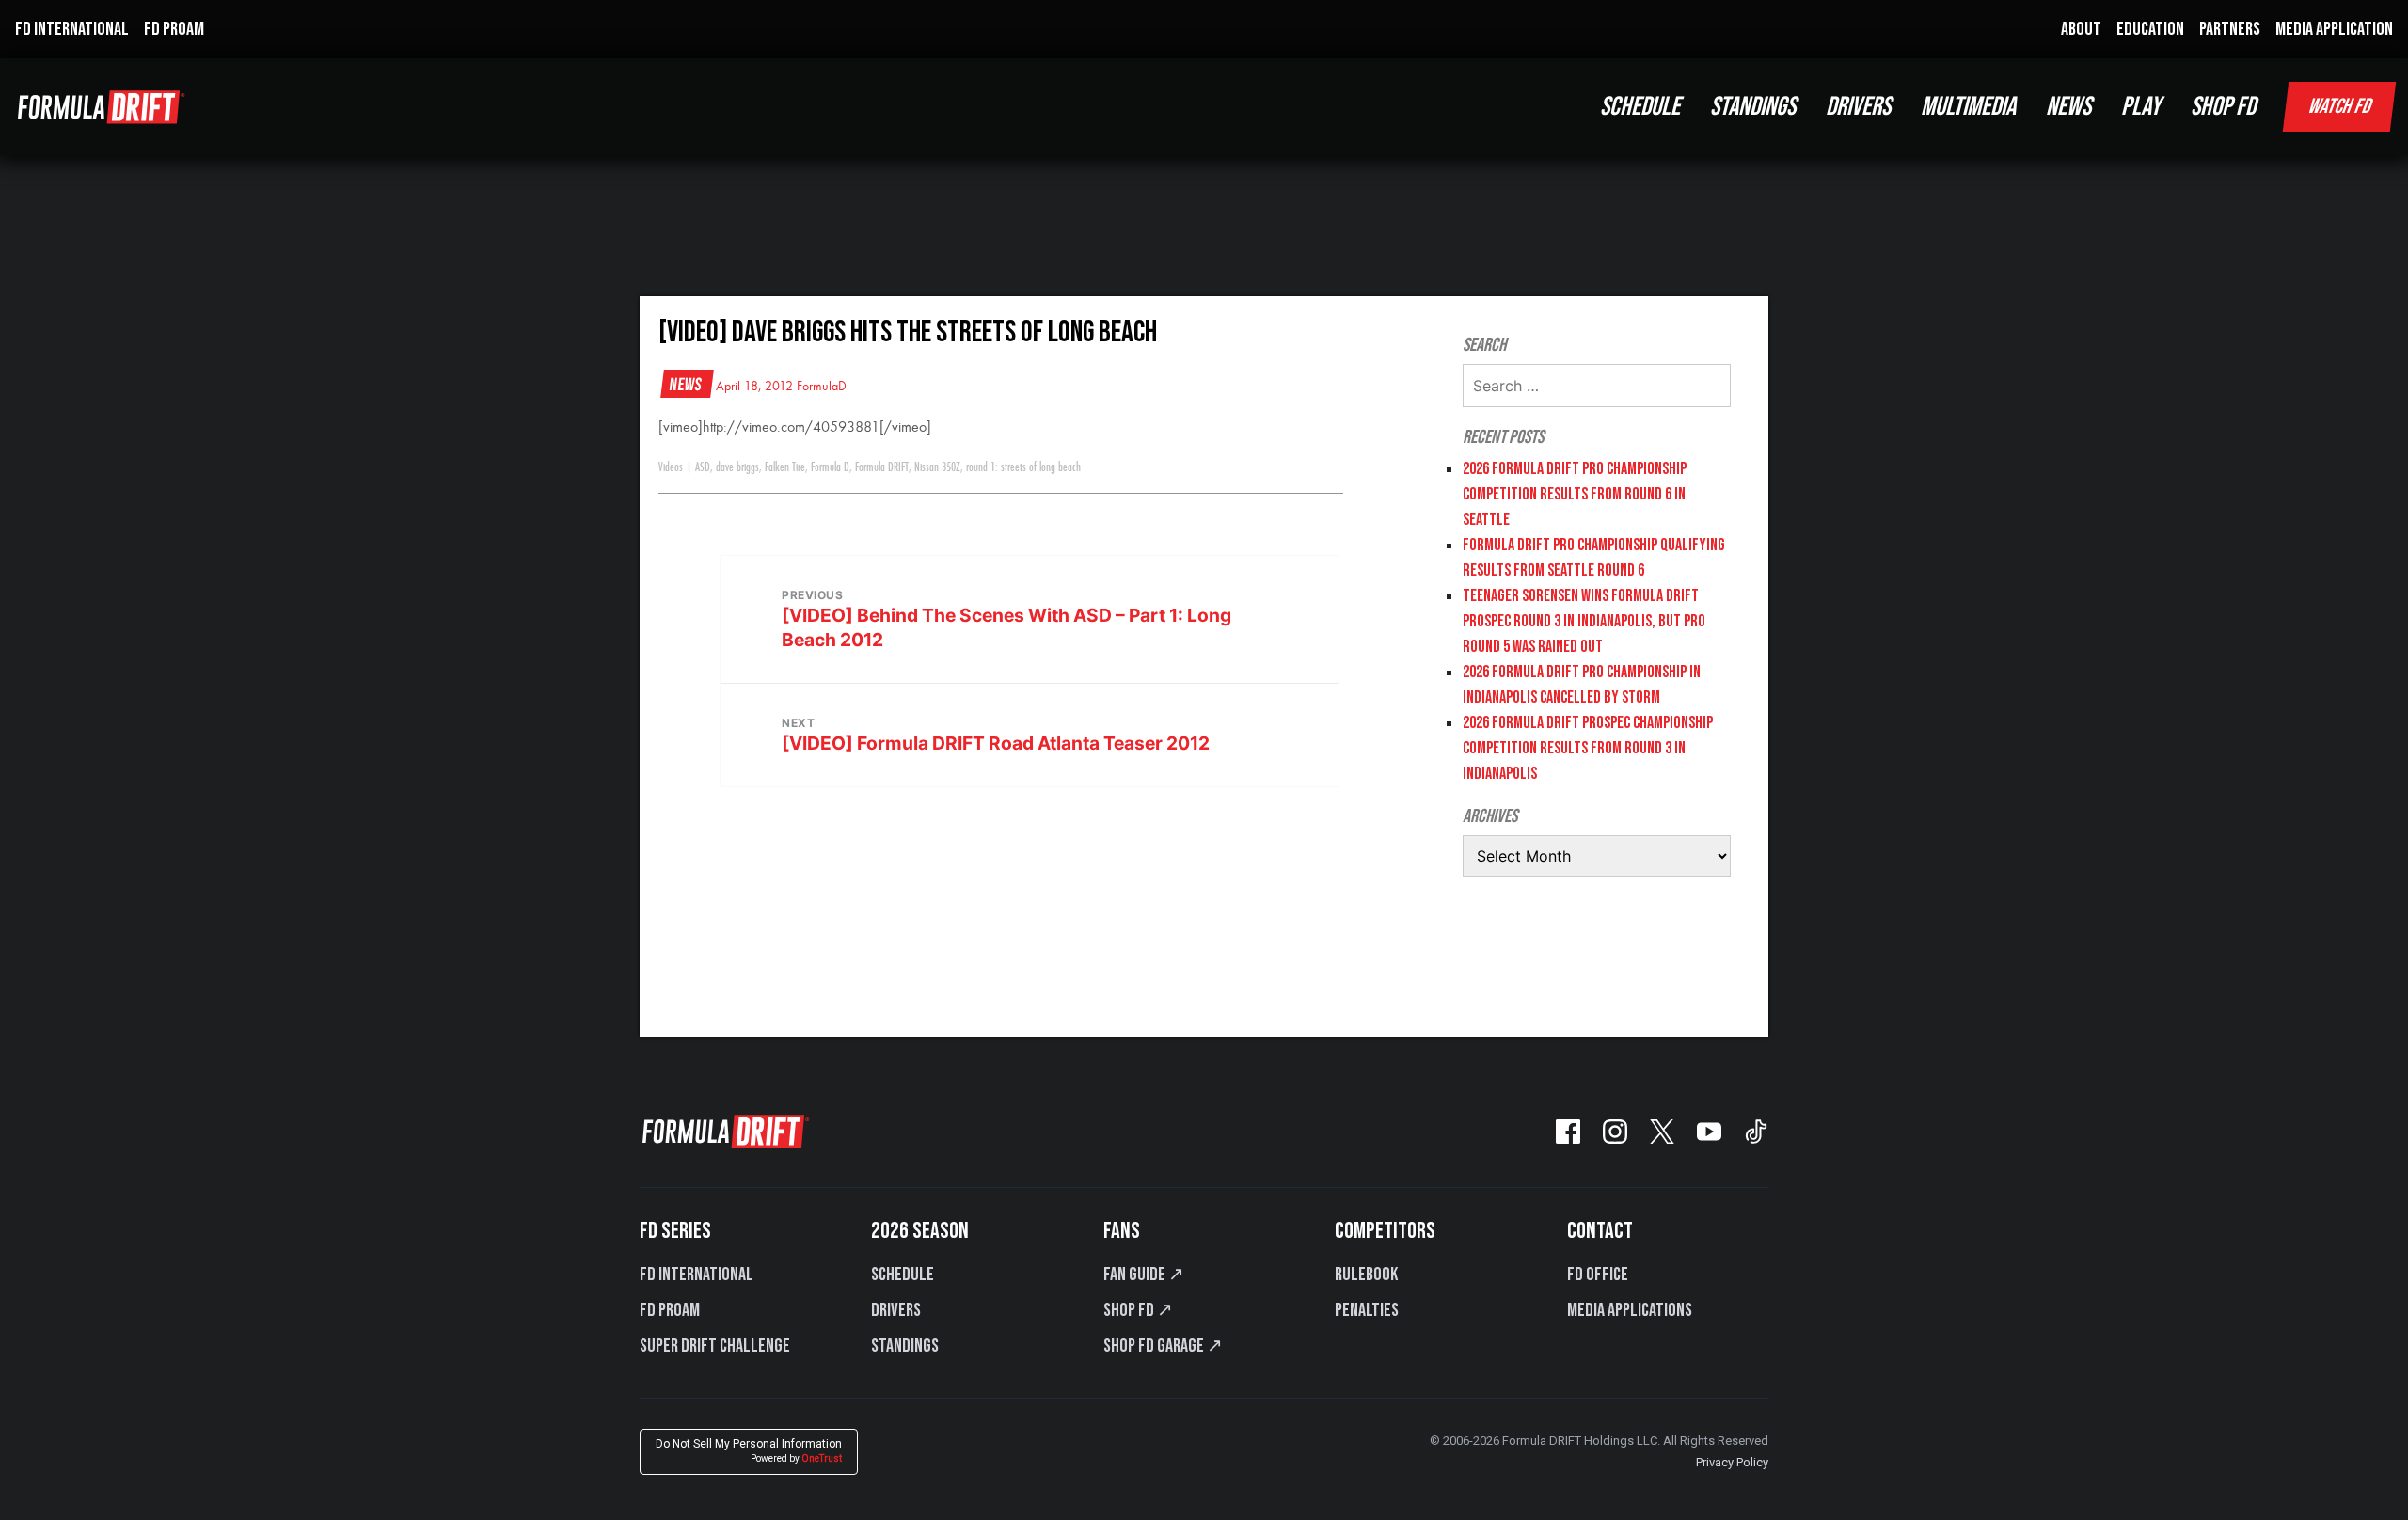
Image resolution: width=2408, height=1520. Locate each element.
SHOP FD (2223, 107)
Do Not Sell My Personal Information (749, 1451)
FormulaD (822, 387)
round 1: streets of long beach (1023, 467)
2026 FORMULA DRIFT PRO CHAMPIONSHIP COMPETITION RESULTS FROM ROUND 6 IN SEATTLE (1575, 494)
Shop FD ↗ (1138, 1310)
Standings (905, 1346)
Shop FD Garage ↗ (1163, 1346)
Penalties (1367, 1310)
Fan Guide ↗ (1144, 1275)
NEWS (2068, 107)
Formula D (830, 467)
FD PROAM (174, 29)
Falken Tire (785, 467)
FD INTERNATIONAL (72, 29)
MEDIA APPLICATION (2334, 29)
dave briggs (737, 467)
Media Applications (1630, 1310)
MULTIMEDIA (1968, 107)
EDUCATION (2150, 29)
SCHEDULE (1640, 107)
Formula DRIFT (882, 467)
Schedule (903, 1275)
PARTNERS (2230, 29)
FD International (697, 1275)
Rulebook (1366, 1275)
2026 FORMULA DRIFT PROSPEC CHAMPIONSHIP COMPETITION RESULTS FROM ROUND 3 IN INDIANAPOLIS (1588, 748)
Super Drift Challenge (715, 1346)
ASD (703, 467)
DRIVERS (1858, 107)
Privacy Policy (1732, 1462)
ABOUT (2081, 29)
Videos (671, 467)
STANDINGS (1753, 107)
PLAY (2141, 107)
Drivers (896, 1310)
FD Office (1598, 1275)
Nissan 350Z (937, 467)
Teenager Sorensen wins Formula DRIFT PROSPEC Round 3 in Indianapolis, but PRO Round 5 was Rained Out (1584, 621)
